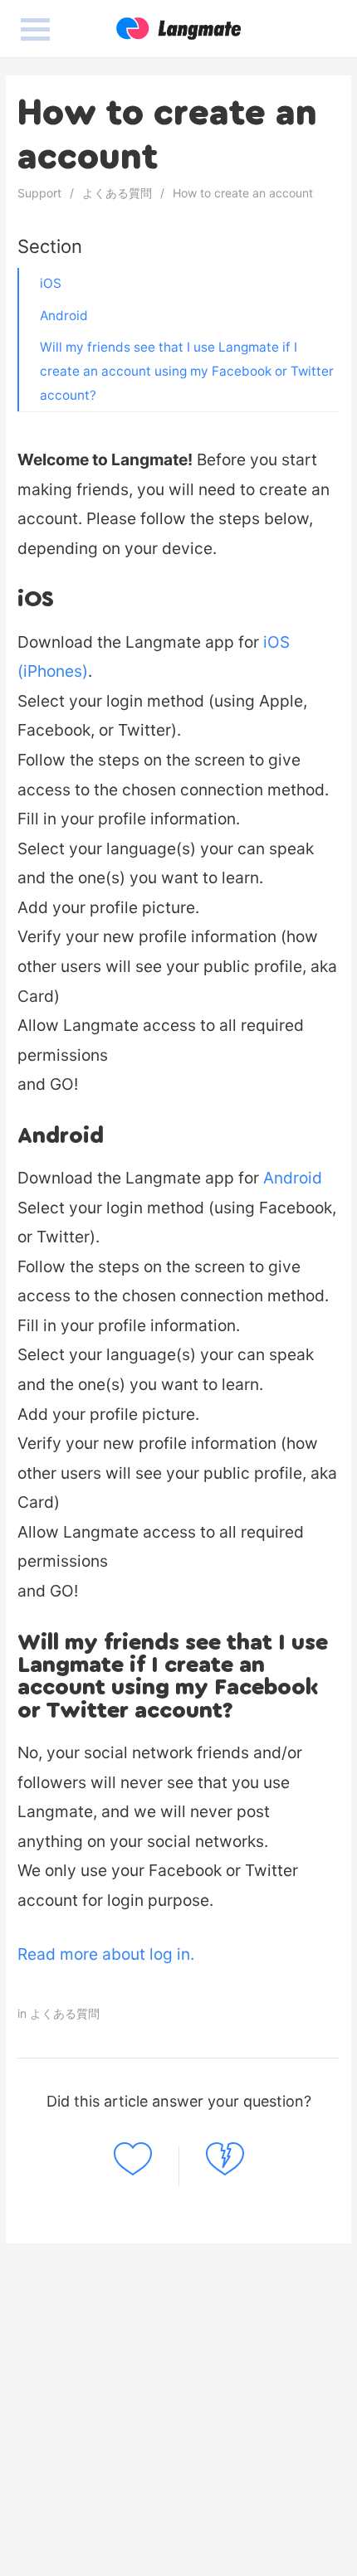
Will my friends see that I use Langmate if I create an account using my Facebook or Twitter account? (187, 371)
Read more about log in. (106, 1954)
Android (64, 316)
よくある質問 (117, 193)
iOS (51, 283)
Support (39, 193)
